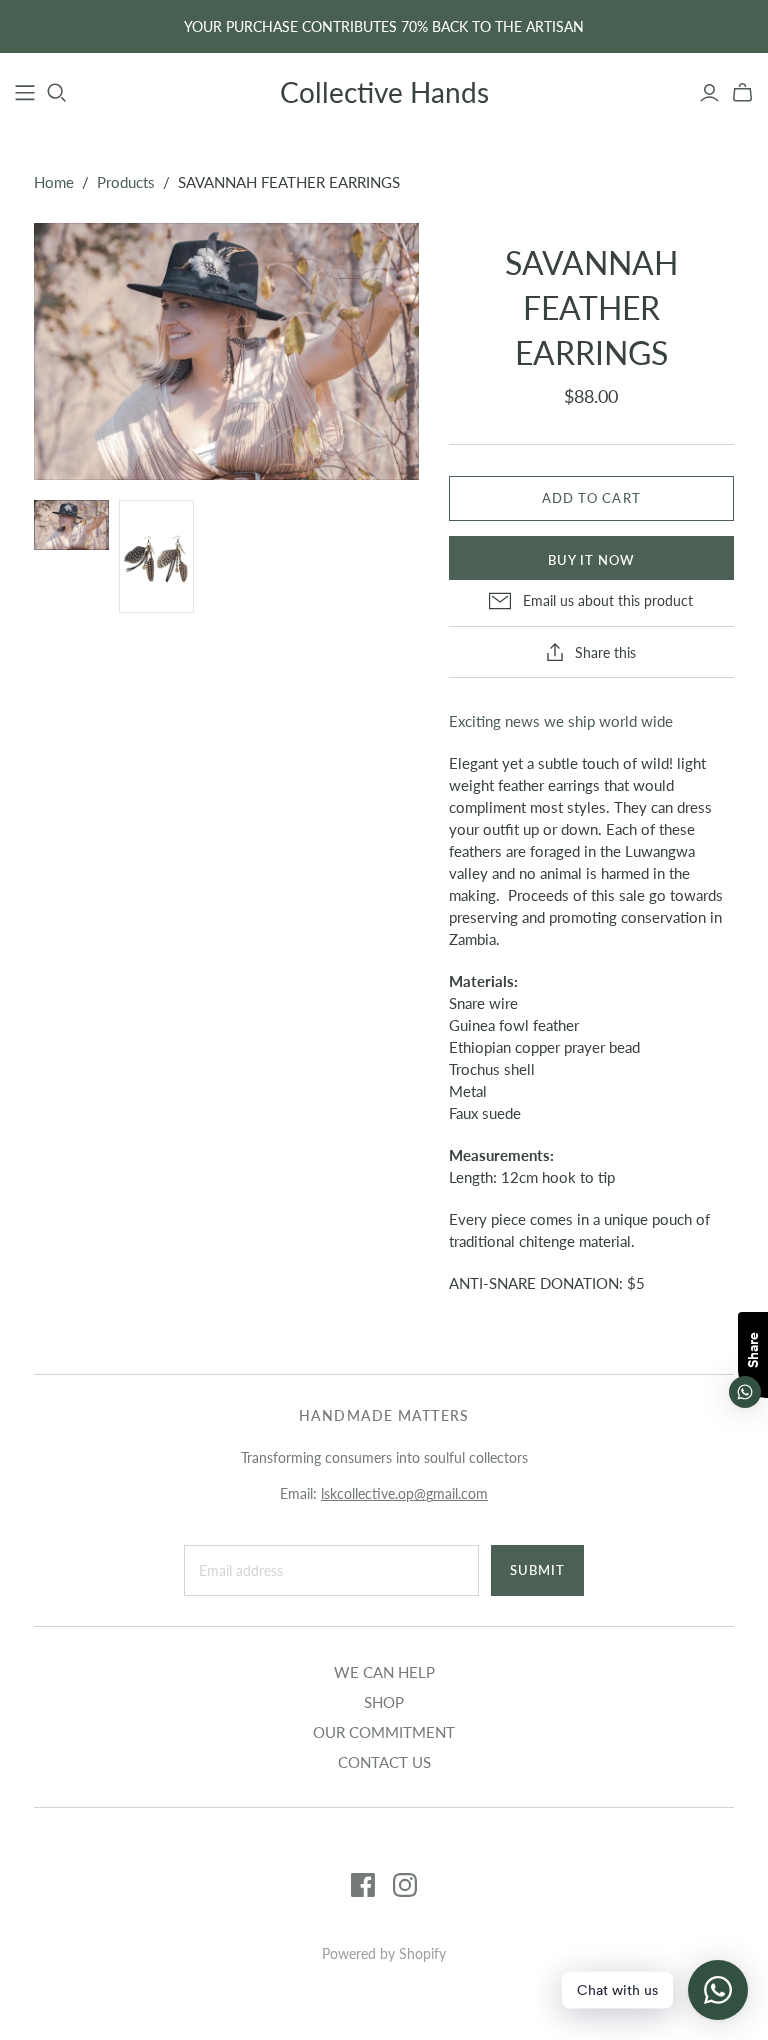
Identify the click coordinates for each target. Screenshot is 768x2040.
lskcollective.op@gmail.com (404, 1493)
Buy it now (591, 560)
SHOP (384, 1702)
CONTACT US (384, 1762)
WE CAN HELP (384, 1672)
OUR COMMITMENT (384, 1732)
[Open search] (57, 93)
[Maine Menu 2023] (25, 93)
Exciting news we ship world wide (561, 721)
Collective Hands (384, 92)
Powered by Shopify (384, 1953)
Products (126, 182)
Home (54, 182)
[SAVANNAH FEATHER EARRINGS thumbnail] (71, 525)
